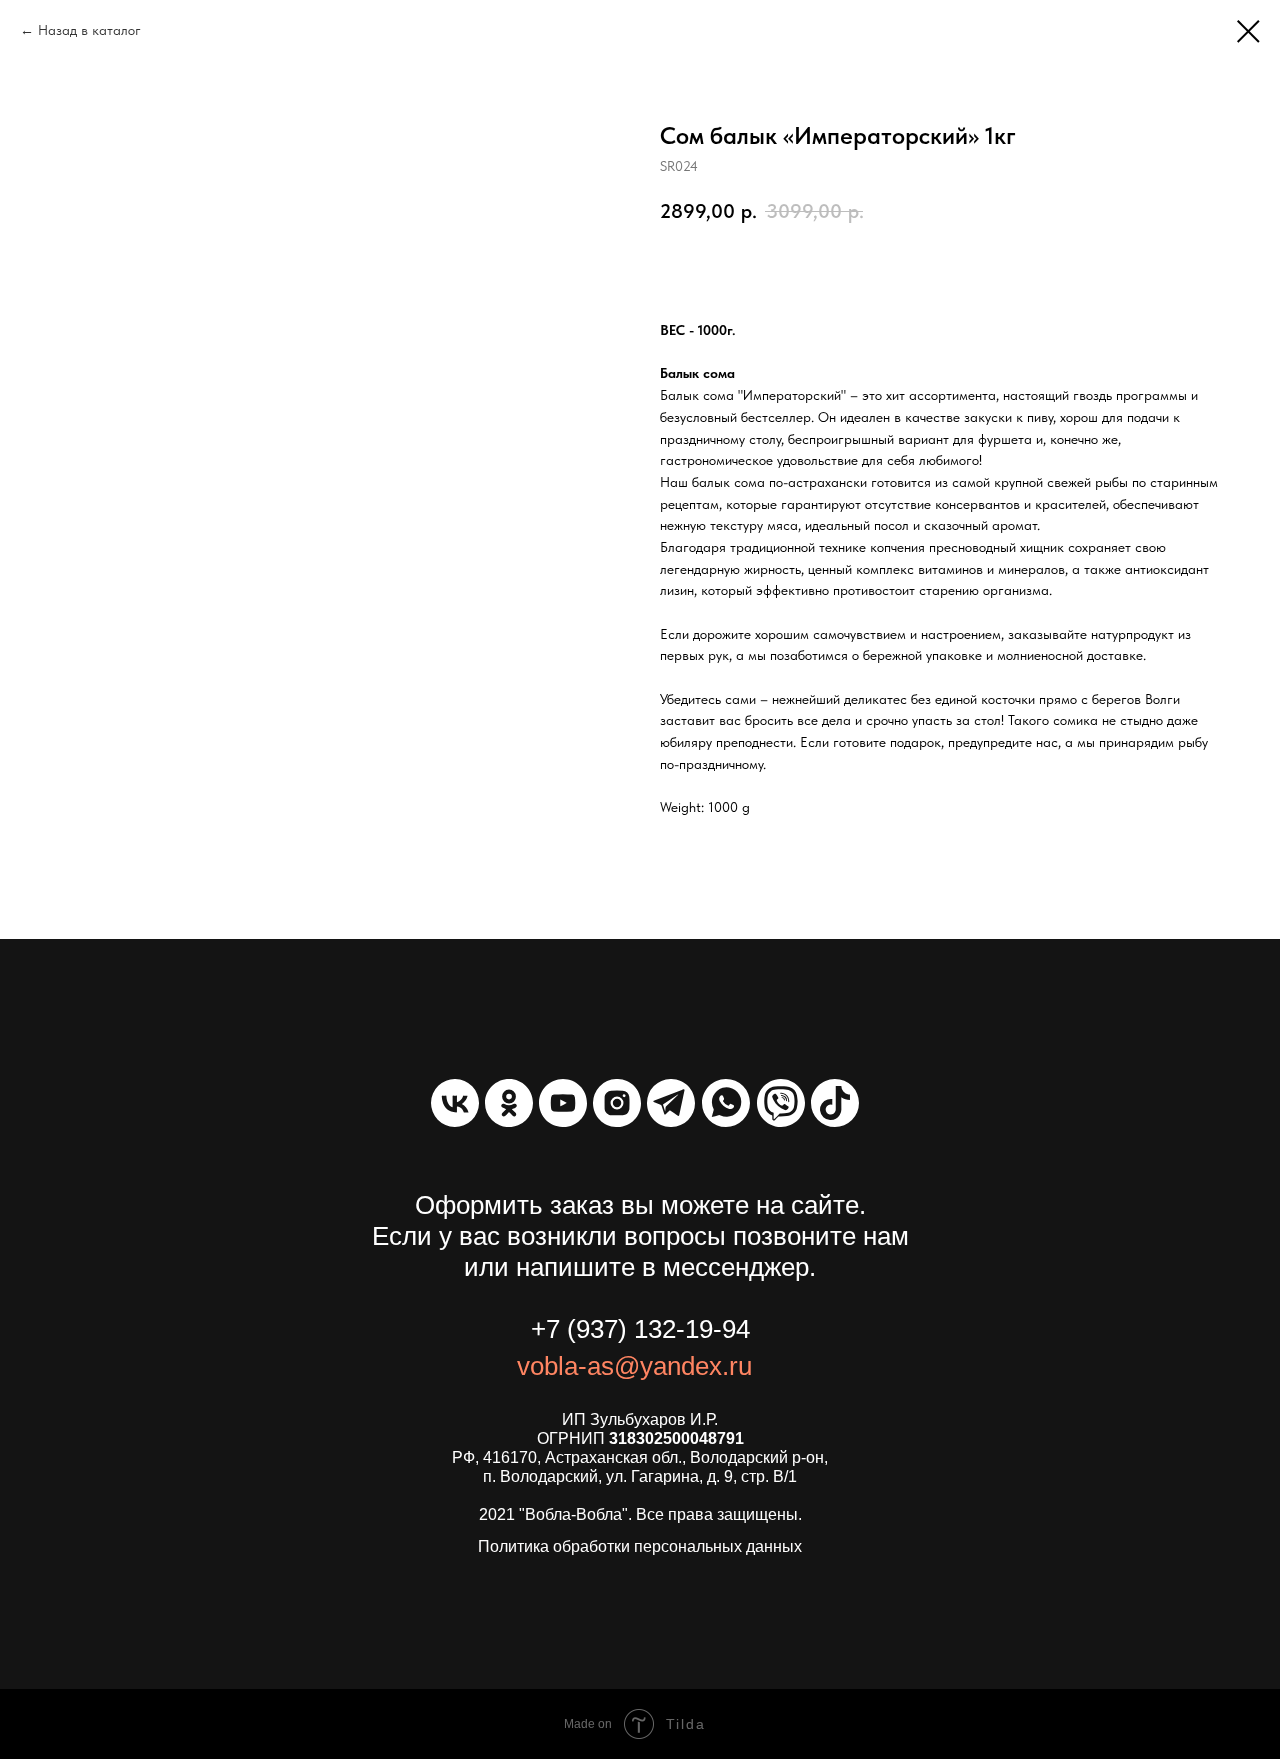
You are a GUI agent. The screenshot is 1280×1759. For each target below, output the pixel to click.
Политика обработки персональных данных (640, 1546)
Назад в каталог (89, 30)
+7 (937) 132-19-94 (640, 1329)
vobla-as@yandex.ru (634, 1366)
